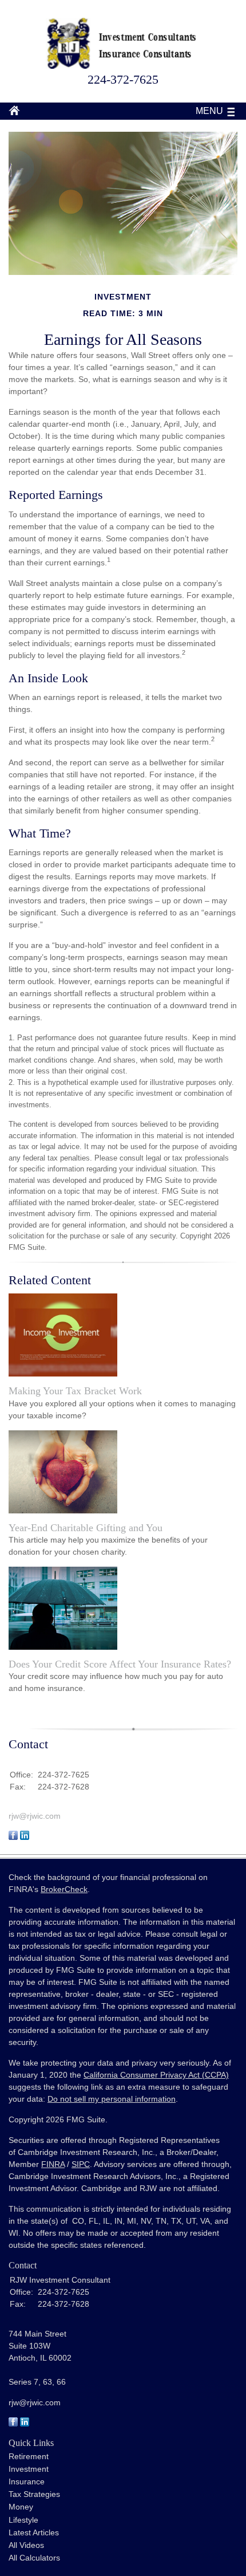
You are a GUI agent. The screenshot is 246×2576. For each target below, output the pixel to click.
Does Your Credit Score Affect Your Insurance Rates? (120, 1664)
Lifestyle (23, 2520)
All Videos (26, 2545)
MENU (209, 111)
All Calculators (34, 2558)
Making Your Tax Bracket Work (75, 1391)
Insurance (27, 2481)
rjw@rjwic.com (35, 1816)
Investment (29, 2469)
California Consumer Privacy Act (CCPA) (156, 2075)
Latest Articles (34, 2532)
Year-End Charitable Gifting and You (86, 1528)
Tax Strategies (34, 2494)
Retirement (29, 2456)
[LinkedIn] (25, 2424)
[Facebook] (13, 2424)
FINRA (53, 2164)
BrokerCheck (64, 1889)
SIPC (81, 2164)
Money (21, 2507)
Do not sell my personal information (112, 2099)
